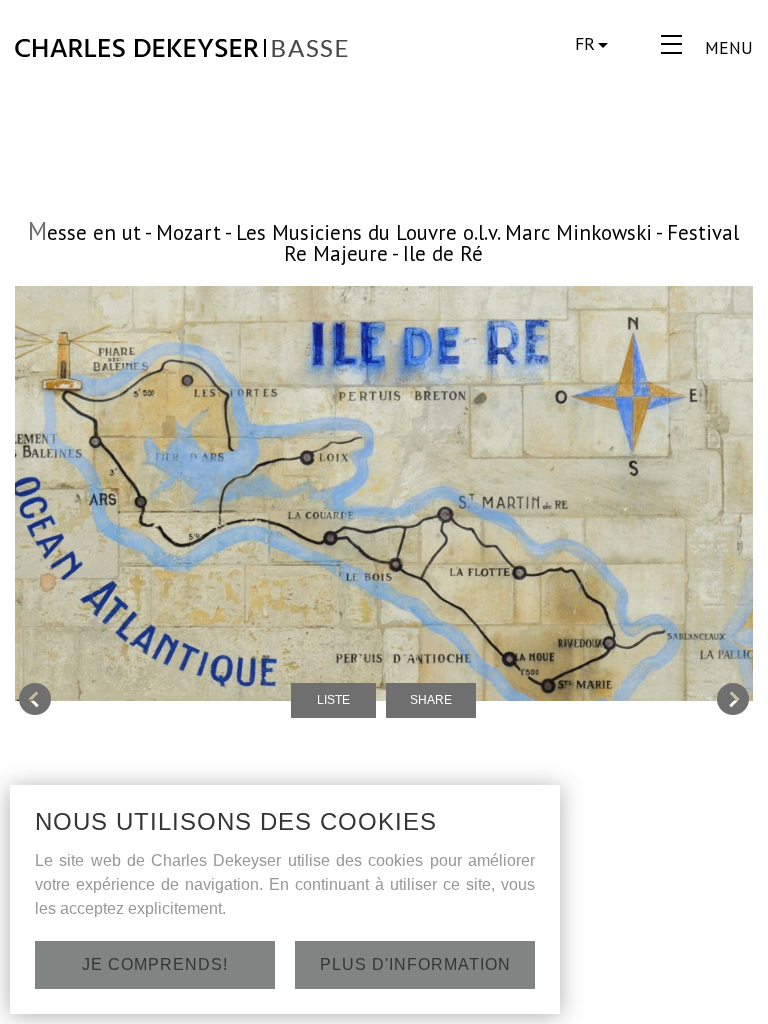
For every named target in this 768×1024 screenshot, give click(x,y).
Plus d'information (415, 964)
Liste (333, 700)
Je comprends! (155, 964)
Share (431, 700)
